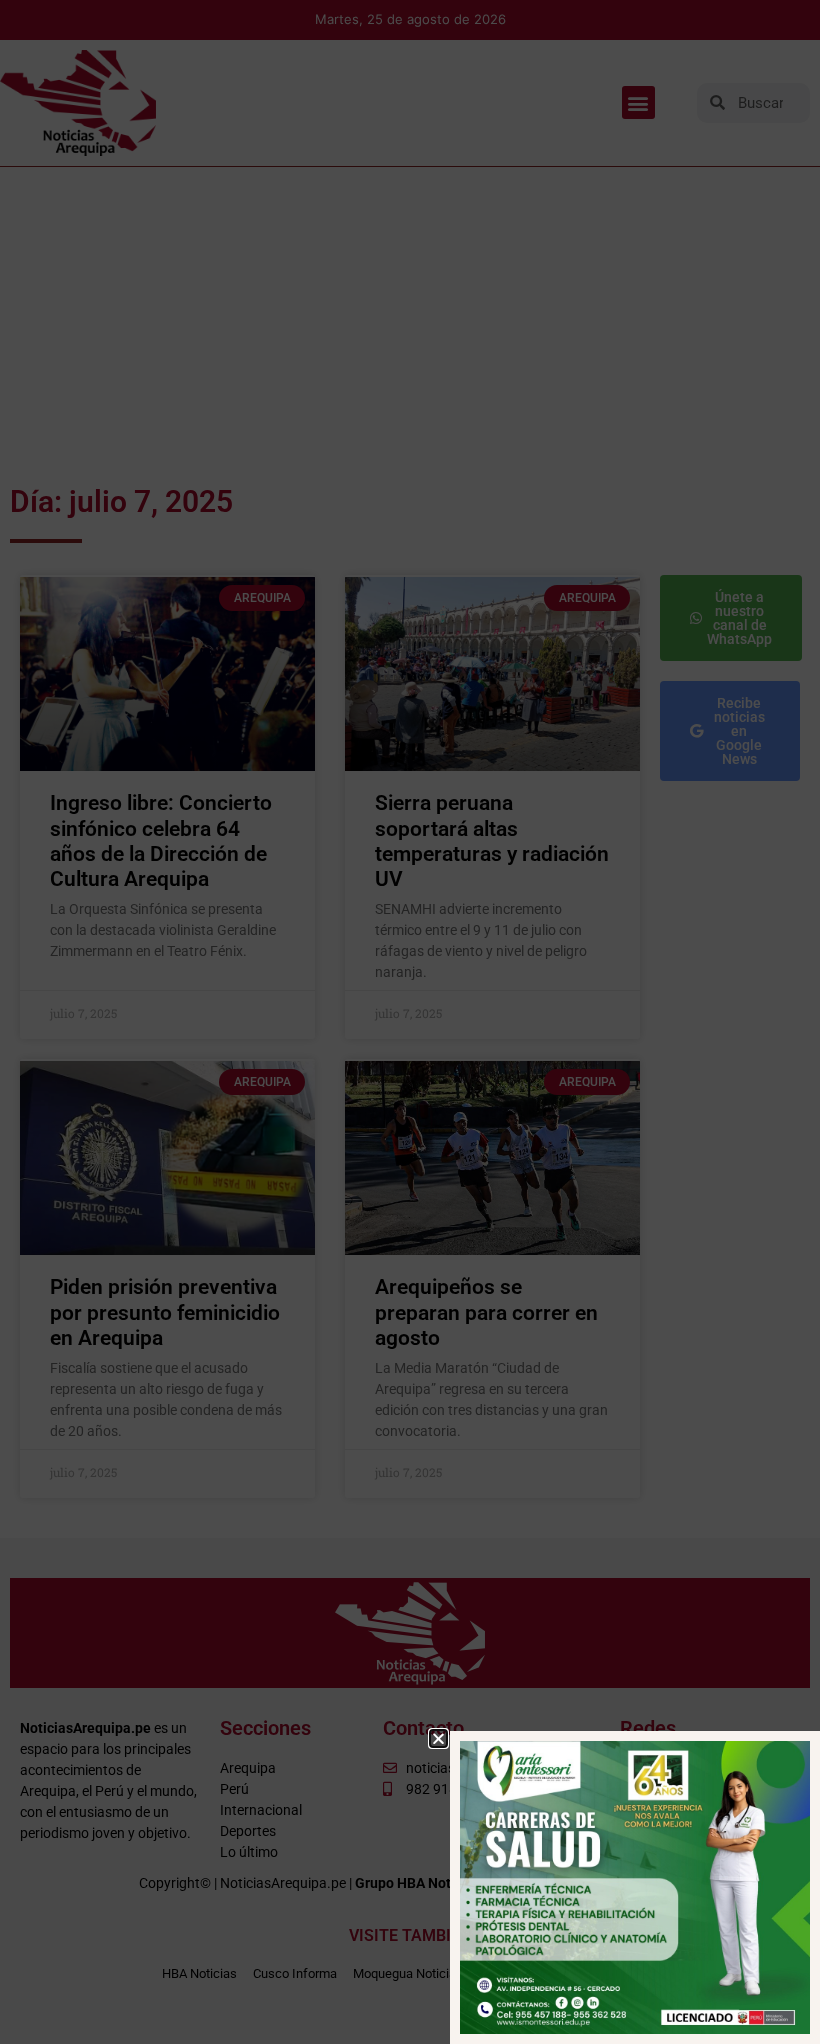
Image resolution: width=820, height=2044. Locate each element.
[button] (438, 1738)
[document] (410, 1022)
